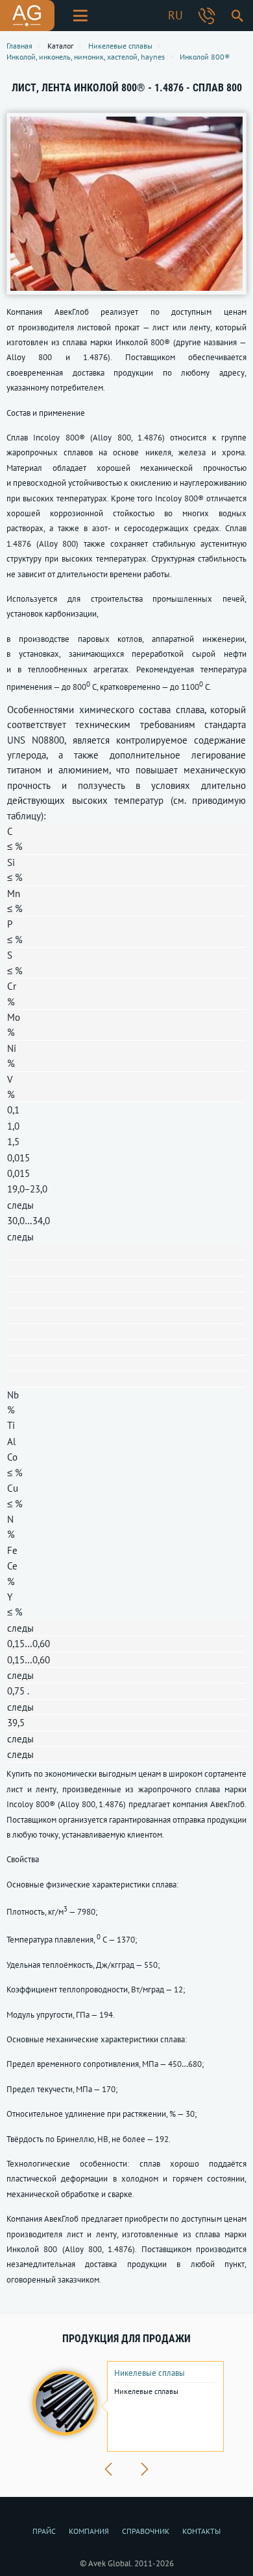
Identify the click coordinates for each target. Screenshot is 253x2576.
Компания (89, 2531)
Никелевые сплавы (150, 2373)
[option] (126, 2406)
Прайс (44, 2531)
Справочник (146, 2531)
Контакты (201, 2531)
